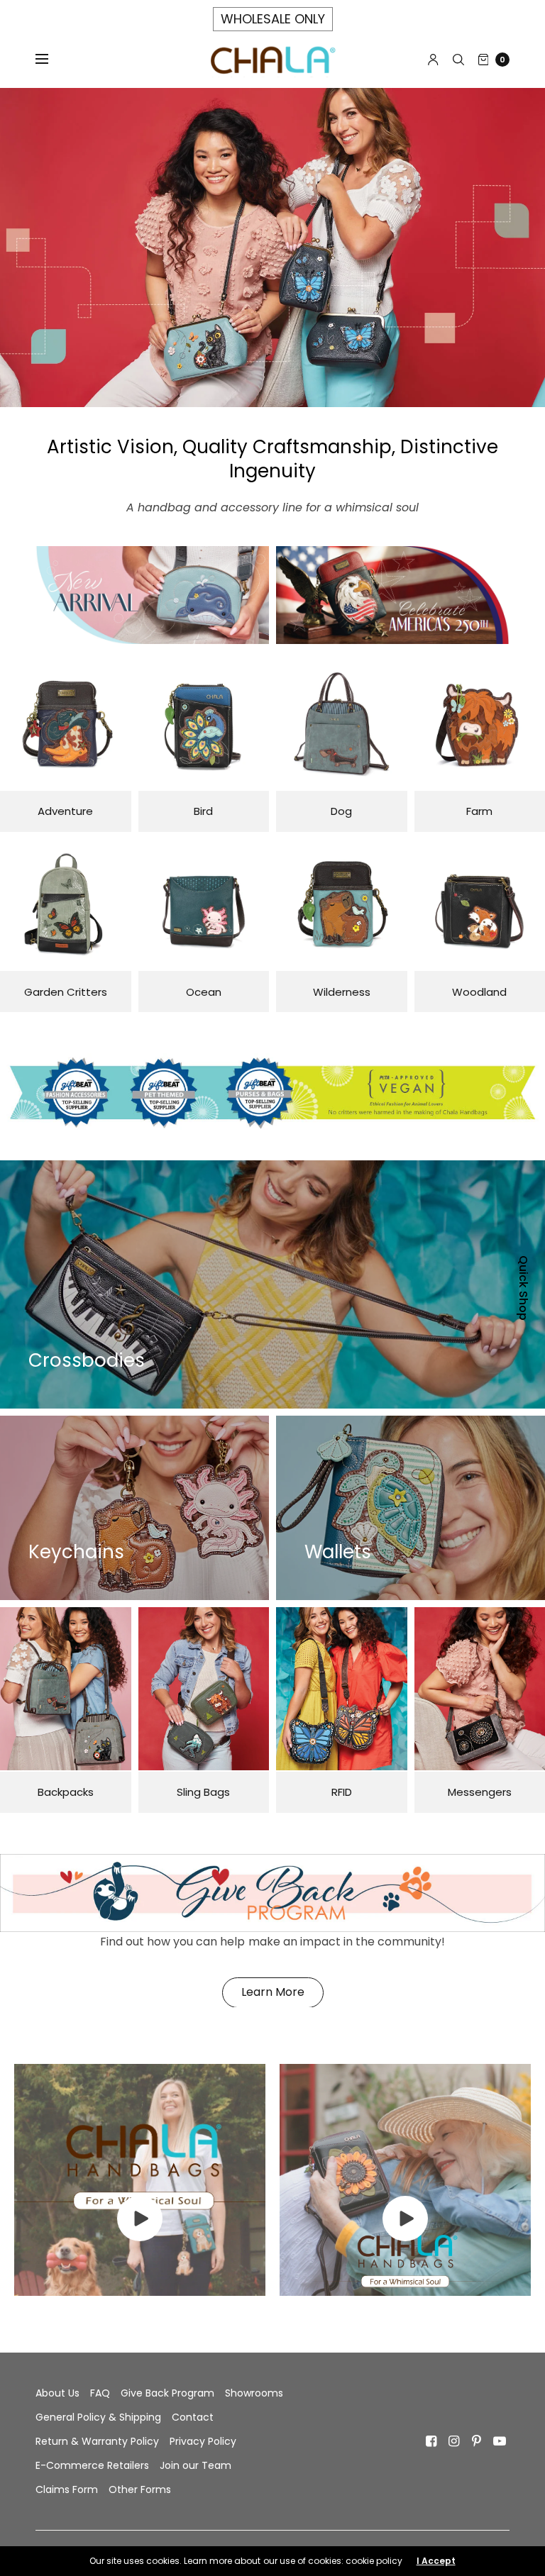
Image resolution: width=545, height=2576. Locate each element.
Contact (193, 2417)
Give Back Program (167, 2393)
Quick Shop (523, 1288)
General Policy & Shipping (98, 2417)
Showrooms (254, 2393)
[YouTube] (500, 2441)
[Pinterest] (477, 2441)
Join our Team (196, 2465)
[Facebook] (431, 2441)
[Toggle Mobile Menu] (51, 60)
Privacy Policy (203, 2441)
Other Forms (140, 2489)
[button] (273, 1993)
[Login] (433, 60)
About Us (57, 2393)
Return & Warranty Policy (97, 2441)
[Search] (458, 60)
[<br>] (140, 2237)
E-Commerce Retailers (92, 2465)
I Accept (436, 2561)
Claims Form (67, 2489)
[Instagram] (454, 2441)
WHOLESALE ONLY (273, 19)
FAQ (100, 2393)
